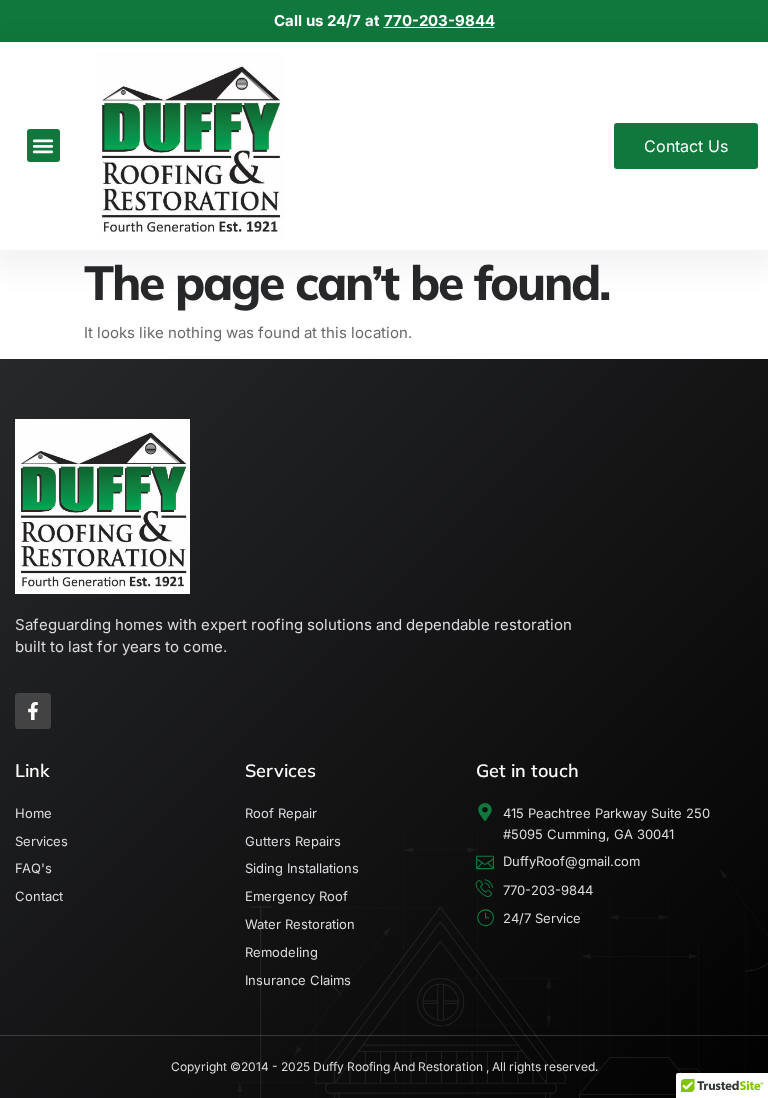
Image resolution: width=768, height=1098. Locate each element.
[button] (43, 145)
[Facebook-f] (33, 711)
